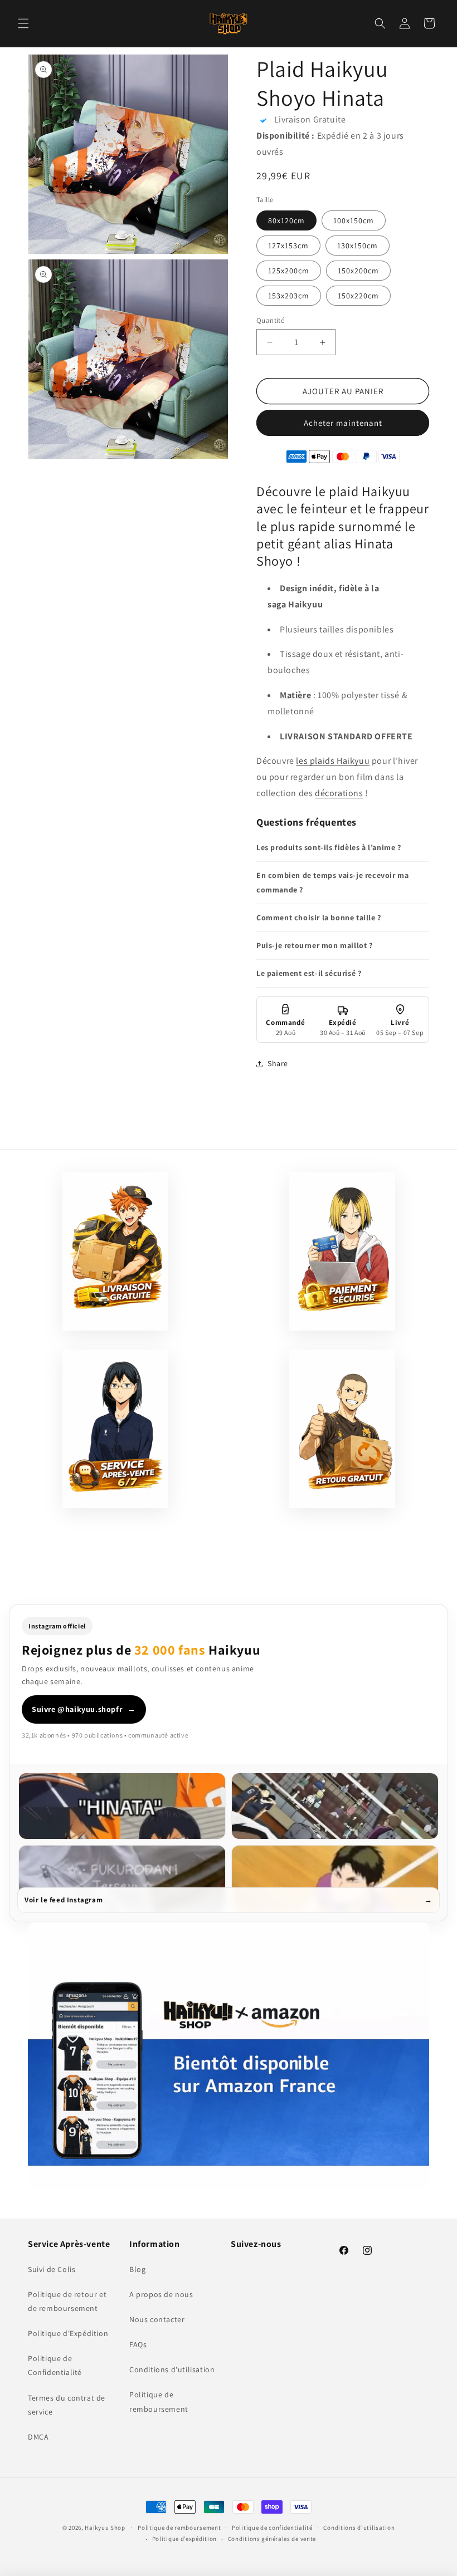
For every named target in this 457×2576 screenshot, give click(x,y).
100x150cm (354, 220)
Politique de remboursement (159, 2401)
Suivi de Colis (52, 2269)
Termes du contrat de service (67, 2405)
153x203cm (289, 296)
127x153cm (288, 246)
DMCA (38, 2437)
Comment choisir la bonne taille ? (319, 917)
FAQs (138, 2344)
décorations (339, 793)
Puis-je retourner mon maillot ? (315, 945)
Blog (137, 2269)
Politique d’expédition (184, 2539)
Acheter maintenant (343, 423)
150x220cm (358, 296)
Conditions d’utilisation (359, 2528)
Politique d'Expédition (68, 2333)
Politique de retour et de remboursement (67, 2301)
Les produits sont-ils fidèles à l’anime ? (329, 847)
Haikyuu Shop (105, 2528)
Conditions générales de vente (272, 2539)
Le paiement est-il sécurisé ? (309, 973)
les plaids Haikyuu (333, 761)
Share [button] (278, 1063)
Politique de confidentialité (272, 2528)
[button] (23, 23)
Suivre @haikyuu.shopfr (84, 1709)
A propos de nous (161, 2294)
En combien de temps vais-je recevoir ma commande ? (332, 882)
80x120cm (286, 220)
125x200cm (289, 271)
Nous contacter (157, 2319)
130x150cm (358, 246)
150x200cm (358, 271)
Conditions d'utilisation (172, 2369)
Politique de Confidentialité (55, 2365)
